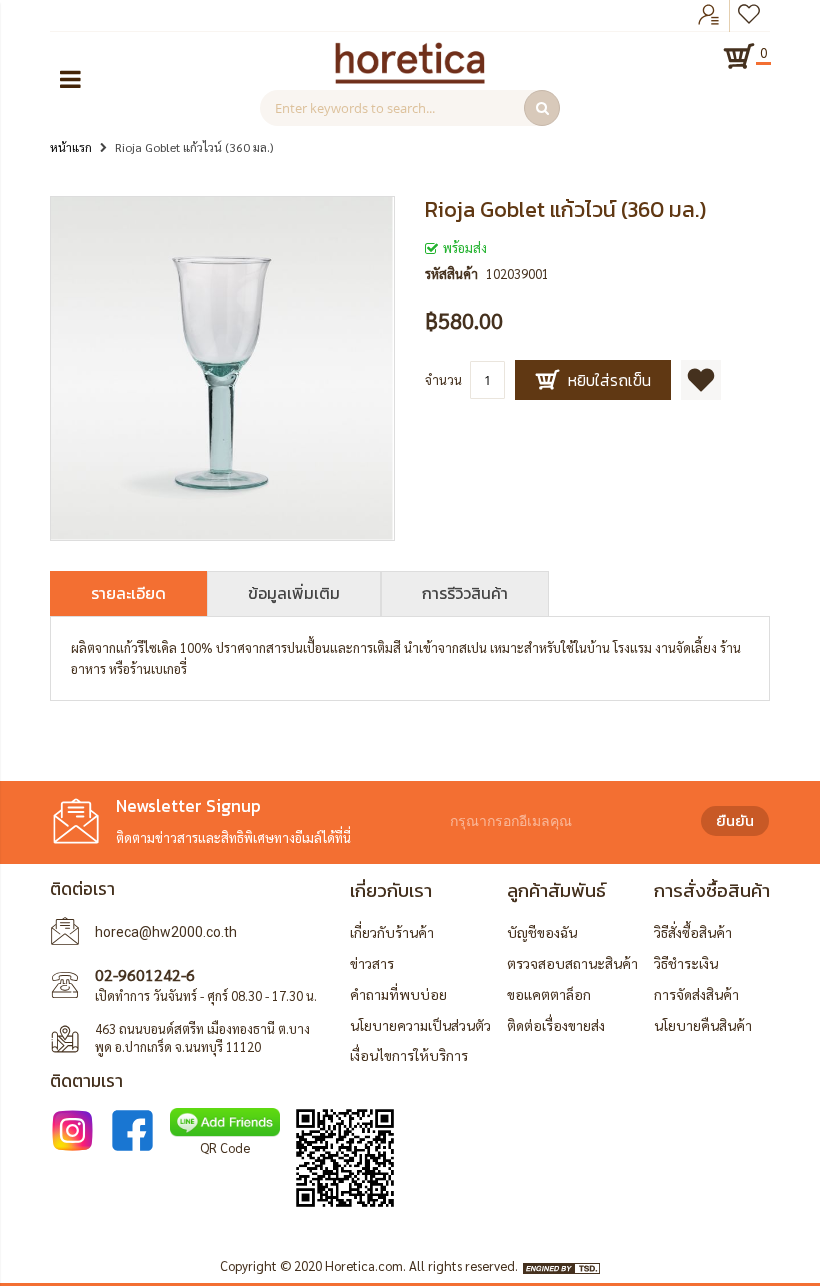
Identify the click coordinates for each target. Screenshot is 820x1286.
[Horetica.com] (410, 78)
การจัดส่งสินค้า (696, 994)
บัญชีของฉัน (542, 932)
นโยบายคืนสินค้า (703, 1025)
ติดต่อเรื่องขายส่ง (556, 1025)
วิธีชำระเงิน (686, 963)
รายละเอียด (128, 593)
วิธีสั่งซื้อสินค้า (693, 932)
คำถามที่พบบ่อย (398, 994)
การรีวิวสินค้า (465, 593)
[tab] (128, 593)
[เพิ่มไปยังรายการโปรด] (701, 380)
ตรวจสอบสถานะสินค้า (572, 963)
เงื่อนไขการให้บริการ (409, 1055)
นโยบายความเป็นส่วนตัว (420, 1025)
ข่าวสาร (372, 963)
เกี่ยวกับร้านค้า (392, 932)
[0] (739, 56)
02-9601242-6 (145, 974)
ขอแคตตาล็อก (549, 994)
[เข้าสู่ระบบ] (709, 16)
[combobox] (410, 108)
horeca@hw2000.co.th (166, 932)
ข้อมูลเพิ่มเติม (294, 593)
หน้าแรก (71, 147)
